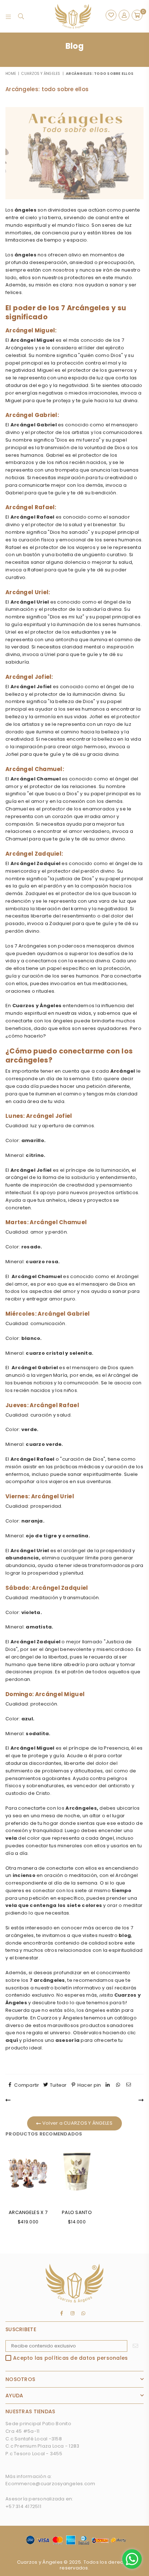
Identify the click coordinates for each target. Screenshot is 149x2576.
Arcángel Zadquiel (36, 863)
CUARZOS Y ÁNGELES (41, 74)
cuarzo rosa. (43, 1262)
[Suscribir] (135, 2346)
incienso (24, 1875)
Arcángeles (81, 1808)
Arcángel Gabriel (34, 425)
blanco (31, 1338)
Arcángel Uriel (30, 602)
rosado (31, 1247)
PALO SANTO (77, 2212)
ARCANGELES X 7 (28, 2212)
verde (29, 1429)
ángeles (25, 210)
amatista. (39, 1627)
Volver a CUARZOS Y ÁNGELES (77, 2123)
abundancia (22, 1558)
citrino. (35, 1155)
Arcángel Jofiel (31, 687)
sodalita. (38, 1734)
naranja (32, 1521)
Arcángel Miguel (33, 340)
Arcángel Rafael (33, 517)
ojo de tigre (41, 1536)
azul (27, 1719)
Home (11, 74)
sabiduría (83, 1177)
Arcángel (123, 1071)
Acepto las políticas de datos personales (70, 2358)
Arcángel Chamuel (36, 779)
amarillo (33, 1140)
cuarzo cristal (45, 1353)
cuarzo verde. (44, 1444)
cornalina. (76, 1536)
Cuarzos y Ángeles (37, 1006)
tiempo (122, 1891)
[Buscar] (21, 16)
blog (125, 1935)
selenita (81, 1353)
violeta (31, 1612)
